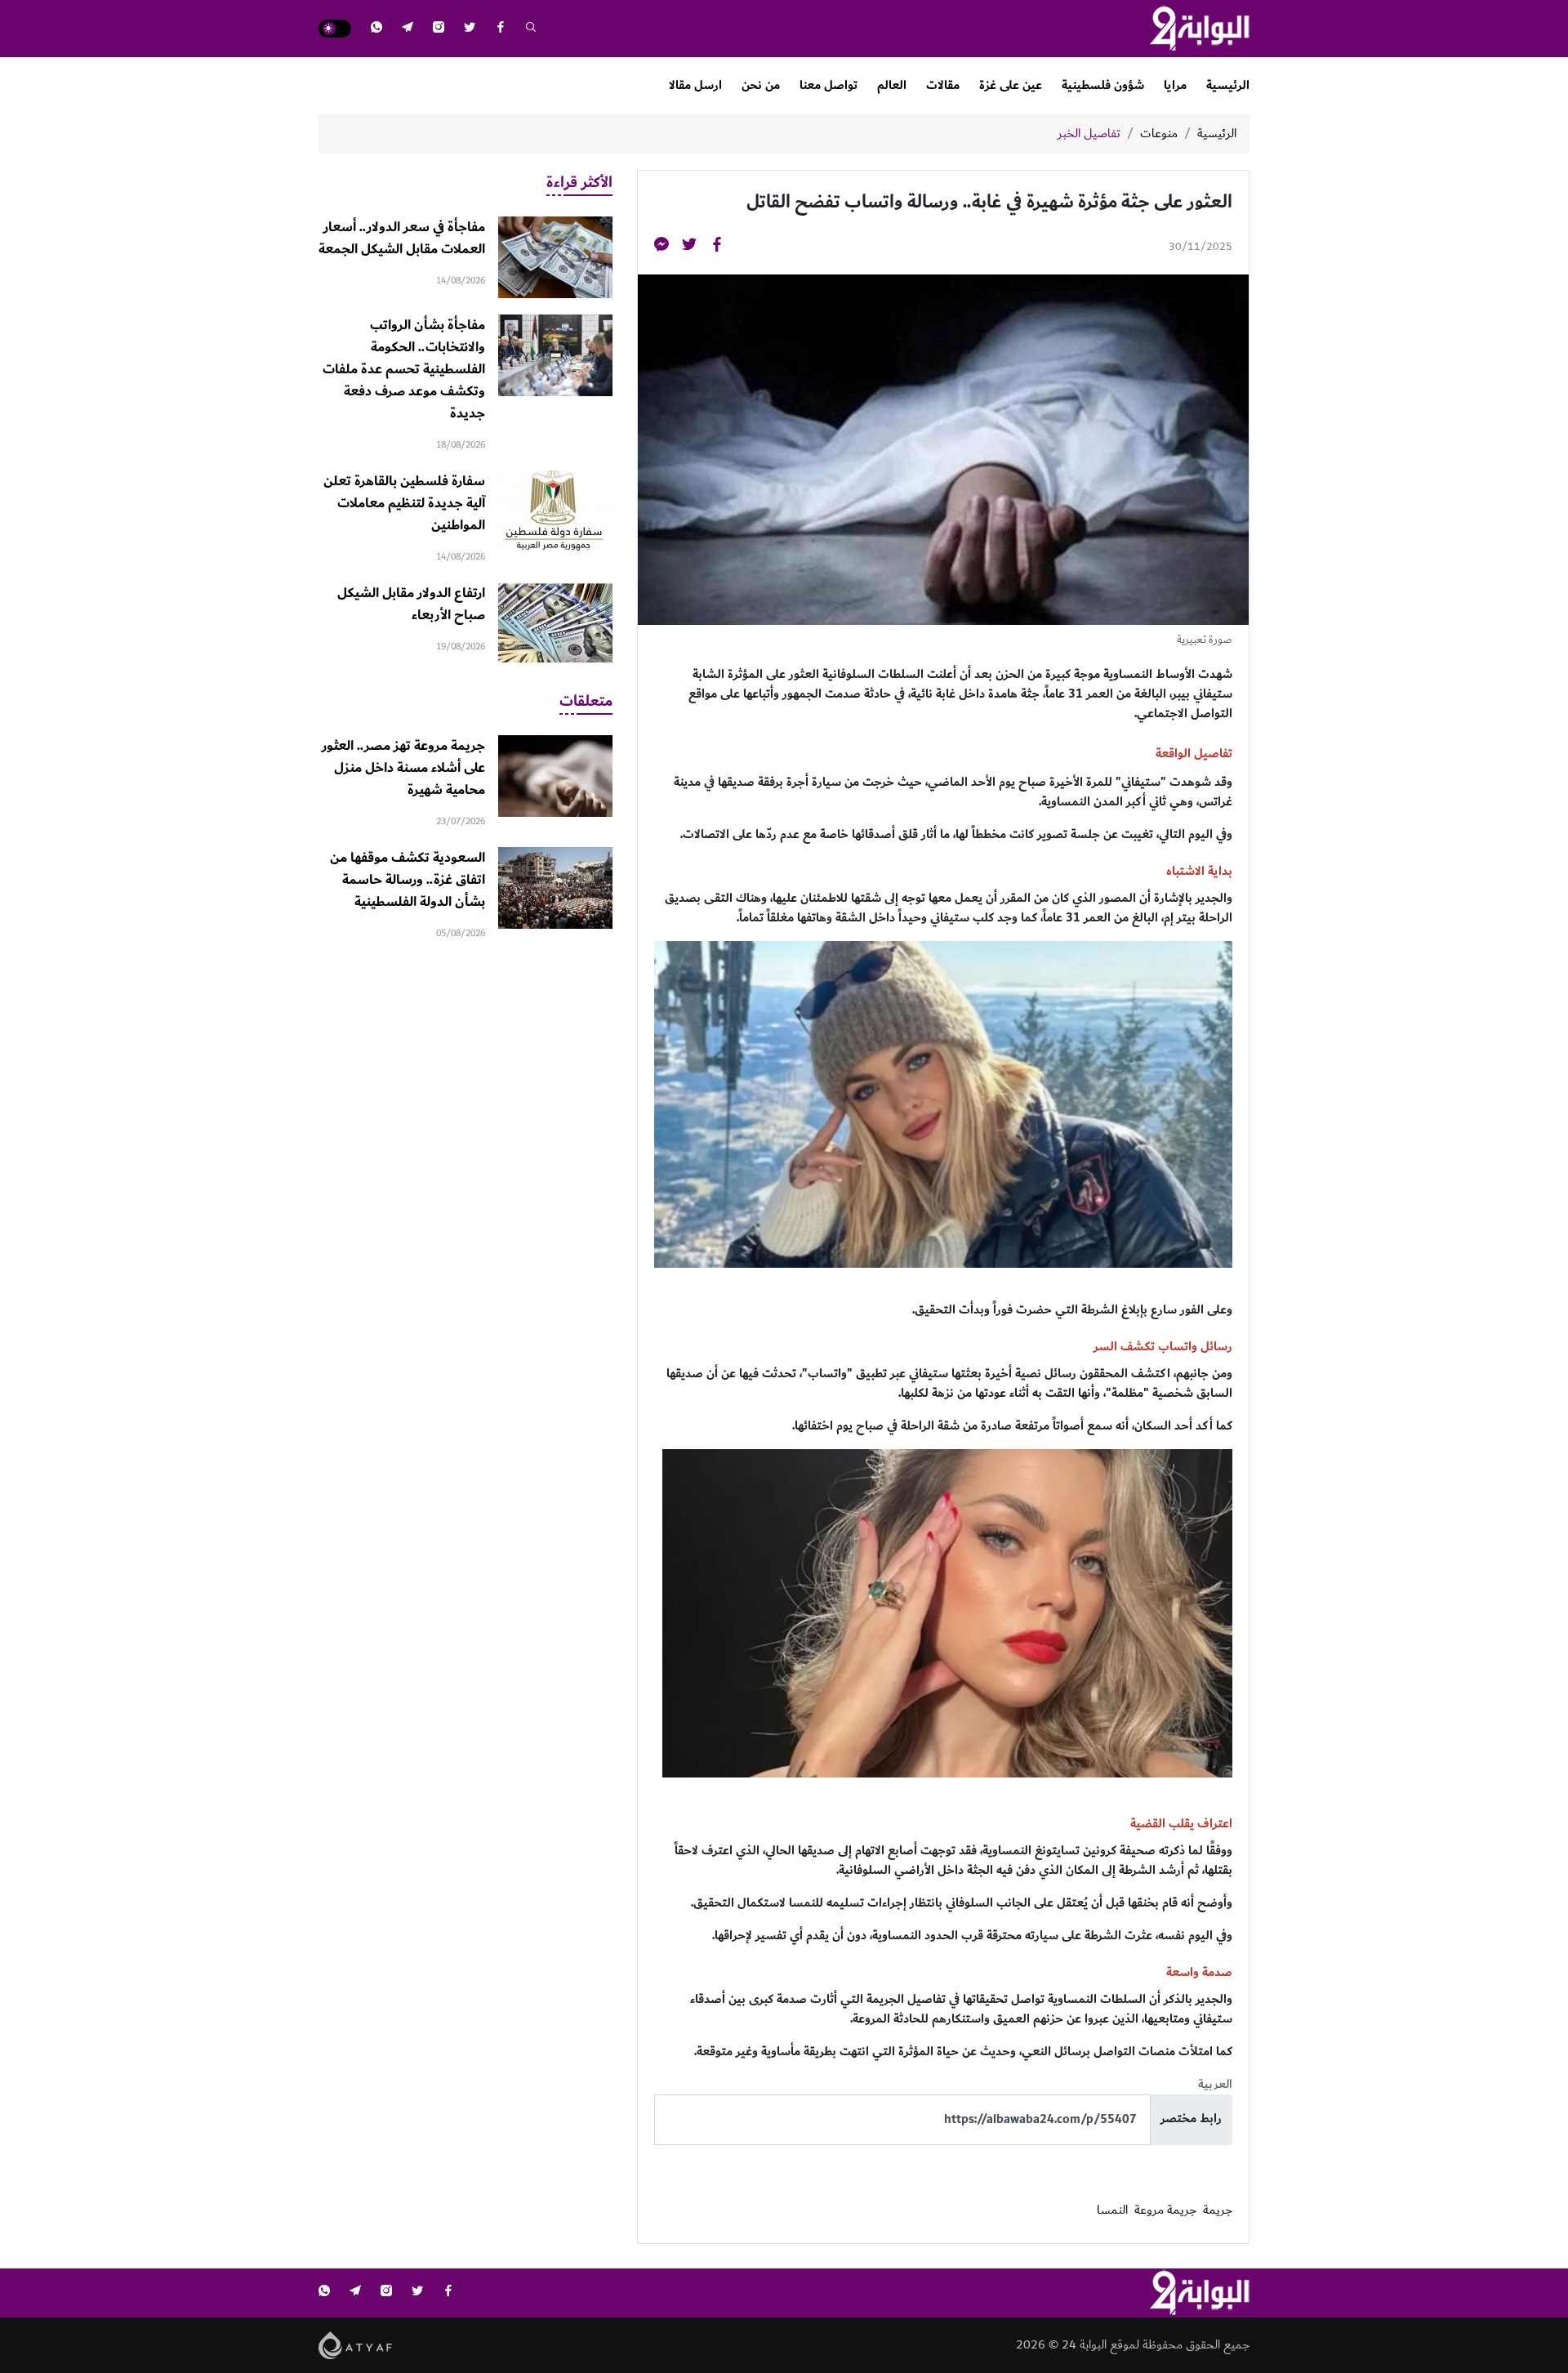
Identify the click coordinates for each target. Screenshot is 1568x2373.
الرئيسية (1228, 85)
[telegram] (408, 29)
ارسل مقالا (695, 85)
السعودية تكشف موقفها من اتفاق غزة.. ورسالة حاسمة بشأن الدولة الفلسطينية (408, 880)
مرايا (1175, 85)
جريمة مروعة (1165, 2210)
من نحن (761, 85)
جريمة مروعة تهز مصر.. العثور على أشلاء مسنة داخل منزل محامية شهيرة (403, 768)
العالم (892, 85)
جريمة (1218, 2210)
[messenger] (661, 247)
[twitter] (470, 29)
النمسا (1112, 2210)
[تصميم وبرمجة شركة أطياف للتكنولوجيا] (356, 2344)
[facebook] (501, 29)
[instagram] (439, 29)
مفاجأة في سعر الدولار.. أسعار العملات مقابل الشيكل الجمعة (402, 238)
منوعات (1159, 134)
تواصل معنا (829, 85)
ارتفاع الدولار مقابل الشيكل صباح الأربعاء (411, 604)
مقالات (943, 85)
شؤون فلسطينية (1103, 85)
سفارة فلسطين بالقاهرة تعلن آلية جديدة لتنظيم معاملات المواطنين (404, 503)
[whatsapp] (376, 29)
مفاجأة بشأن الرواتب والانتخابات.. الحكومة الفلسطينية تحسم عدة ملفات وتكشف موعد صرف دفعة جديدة (404, 369)
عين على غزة (1011, 85)
